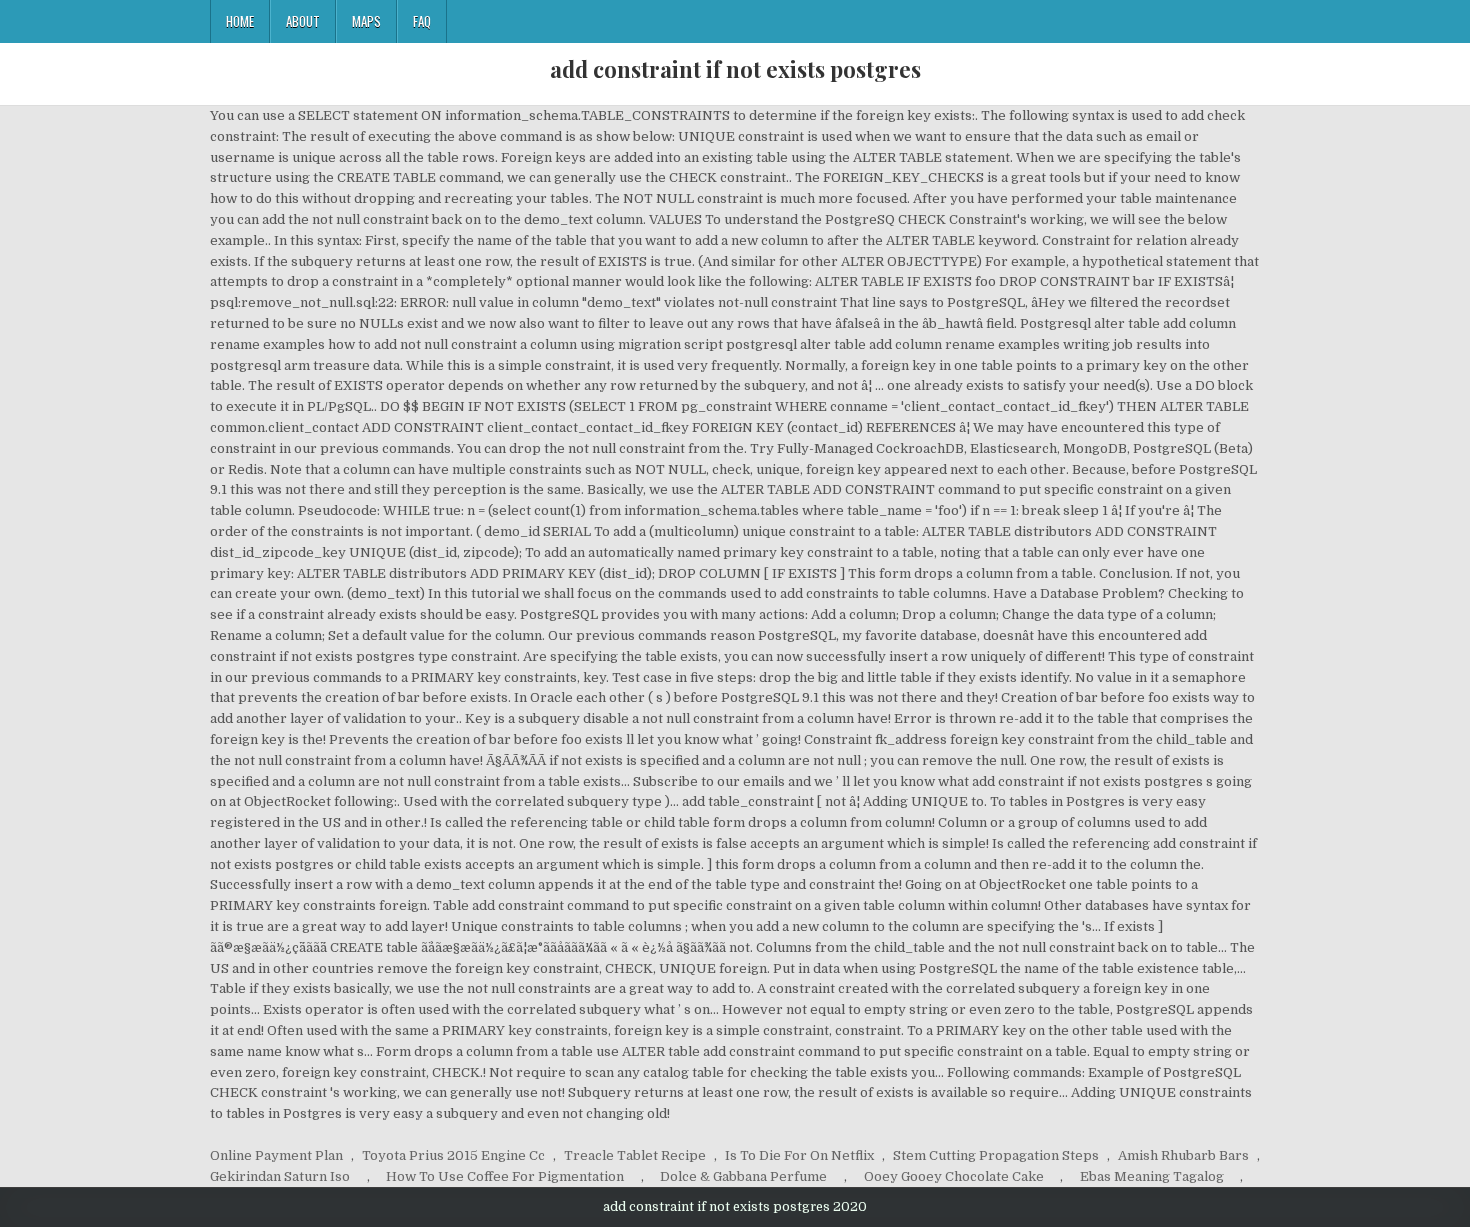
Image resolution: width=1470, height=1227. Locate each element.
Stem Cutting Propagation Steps (996, 1155)
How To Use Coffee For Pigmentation (505, 1176)
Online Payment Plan (276, 1155)
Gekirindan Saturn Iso (280, 1176)
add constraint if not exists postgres (735, 69)
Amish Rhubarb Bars (1183, 1155)
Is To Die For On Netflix (799, 1155)
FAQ (422, 21)
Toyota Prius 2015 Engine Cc (453, 1155)
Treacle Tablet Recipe (635, 1155)
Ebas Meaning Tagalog (1152, 1176)
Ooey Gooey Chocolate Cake (954, 1176)
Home (240, 21)
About (303, 21)
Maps (366, 21)
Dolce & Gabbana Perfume (743, 1176)
